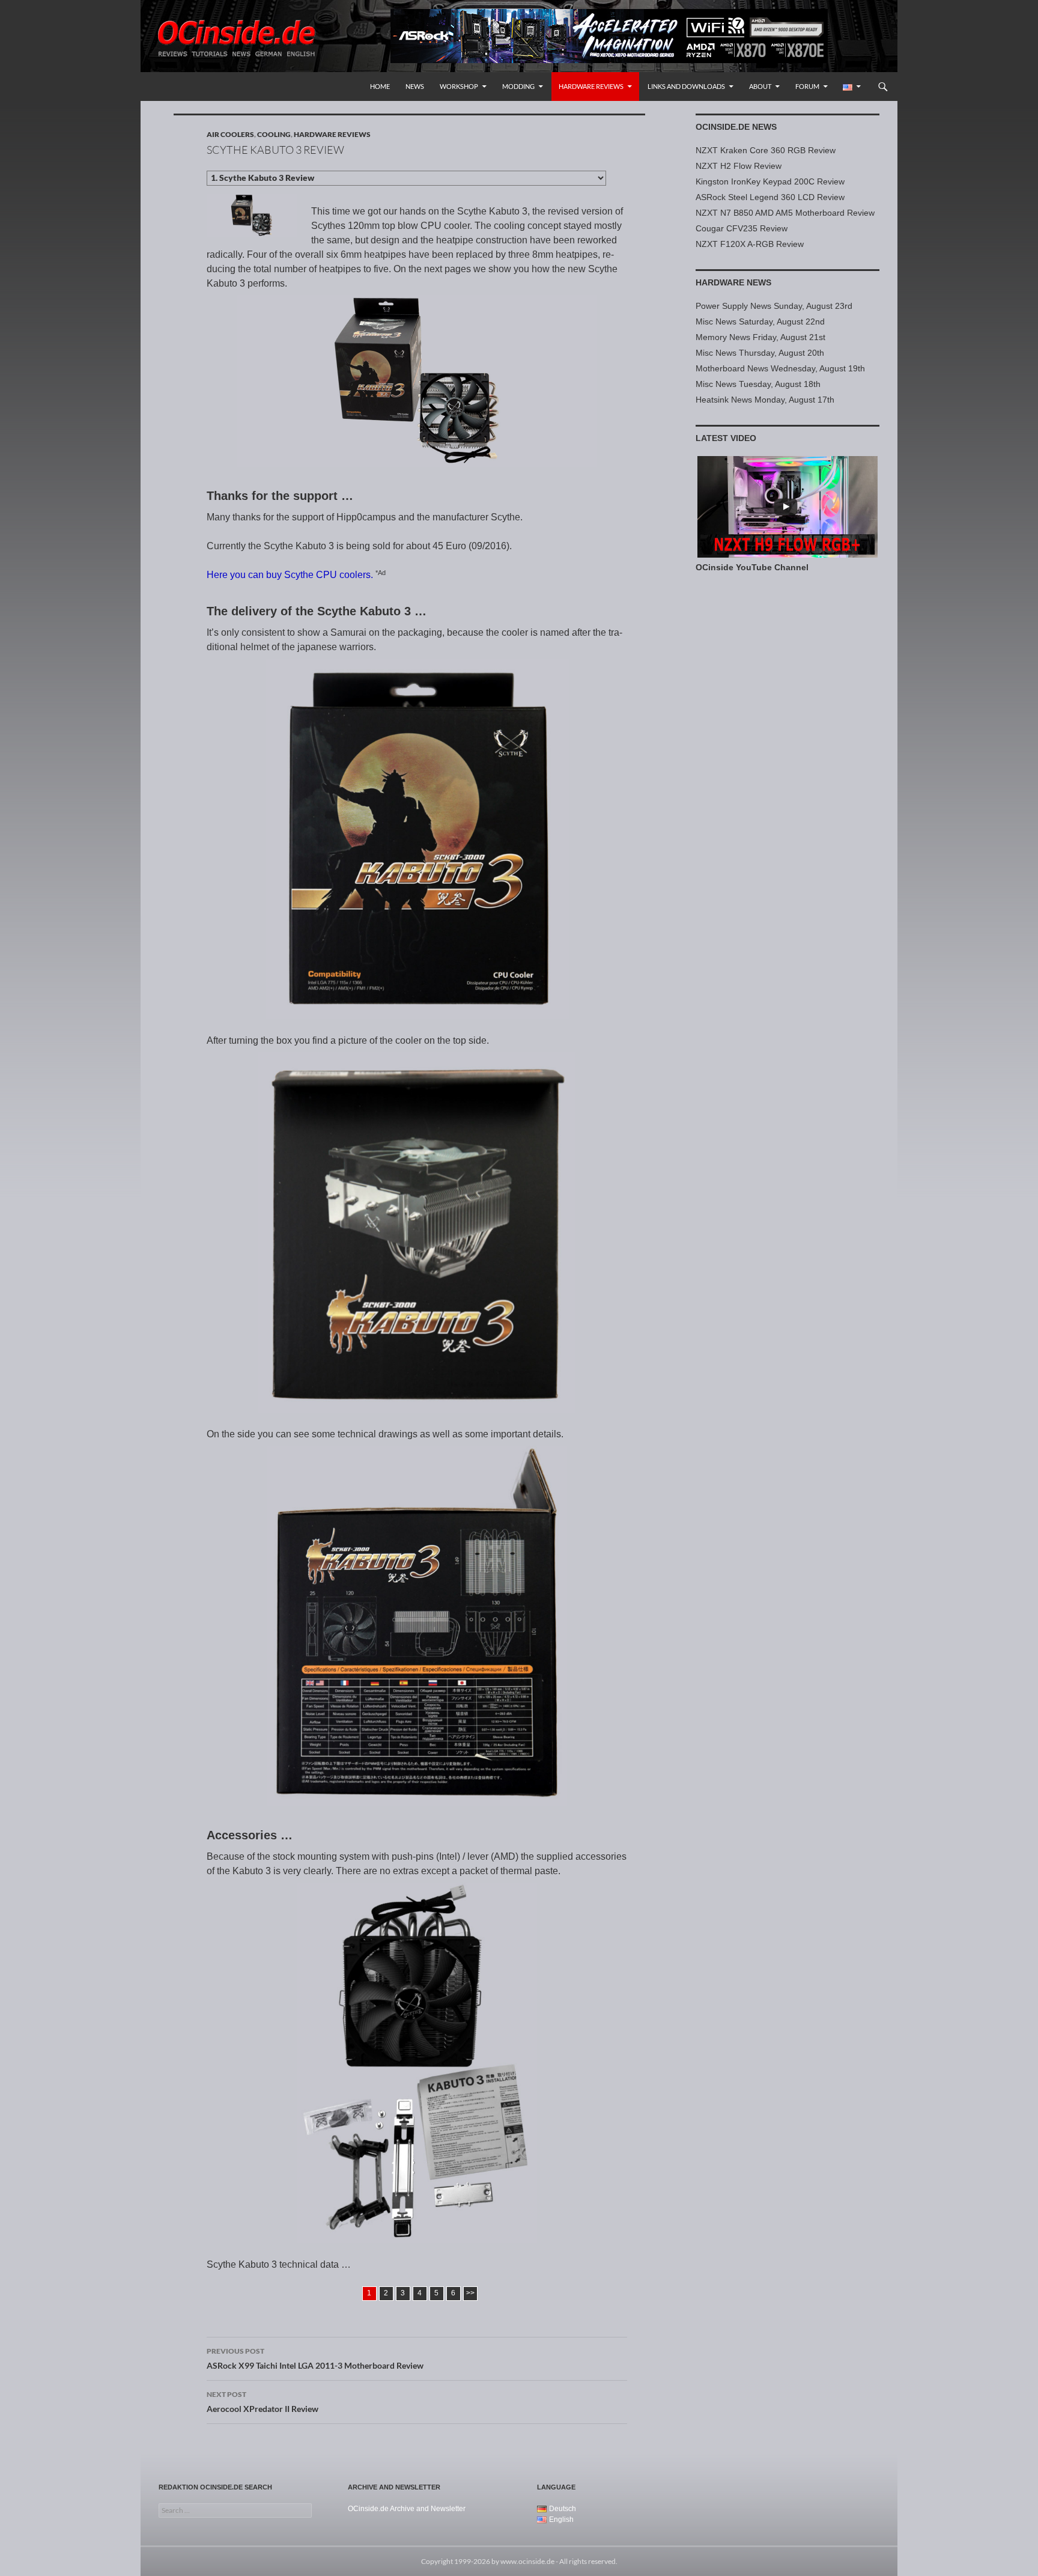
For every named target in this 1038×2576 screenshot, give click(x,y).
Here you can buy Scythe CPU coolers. (290, 575)
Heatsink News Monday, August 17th (765, 400)
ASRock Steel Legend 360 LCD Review (770, 197)
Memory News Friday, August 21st (760, 337)
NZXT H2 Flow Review (739, 166)
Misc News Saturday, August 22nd (760, 321)
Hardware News (733, 282)
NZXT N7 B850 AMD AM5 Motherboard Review (785, 213)
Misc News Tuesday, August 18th (758, 384)
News (415, 86)
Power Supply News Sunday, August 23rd (774, 306)
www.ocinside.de (527, 2561)
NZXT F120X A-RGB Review (750, 244)
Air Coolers (230, 134)
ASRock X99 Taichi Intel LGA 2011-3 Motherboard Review (315, 2358)
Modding (518, 86)
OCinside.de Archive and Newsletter (407, 2509)
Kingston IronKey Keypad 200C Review (770, 181)
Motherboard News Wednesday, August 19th (780, 368)
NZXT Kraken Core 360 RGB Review (766, 150)
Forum (807, 86)
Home (380, 86)
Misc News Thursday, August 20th (760, 353)
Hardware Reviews (591, 86)
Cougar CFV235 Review (742, 228)
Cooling (274, 134)
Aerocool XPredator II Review (263, 2402)
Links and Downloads (686, 86)
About (760, 86)
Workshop (459, 86)
